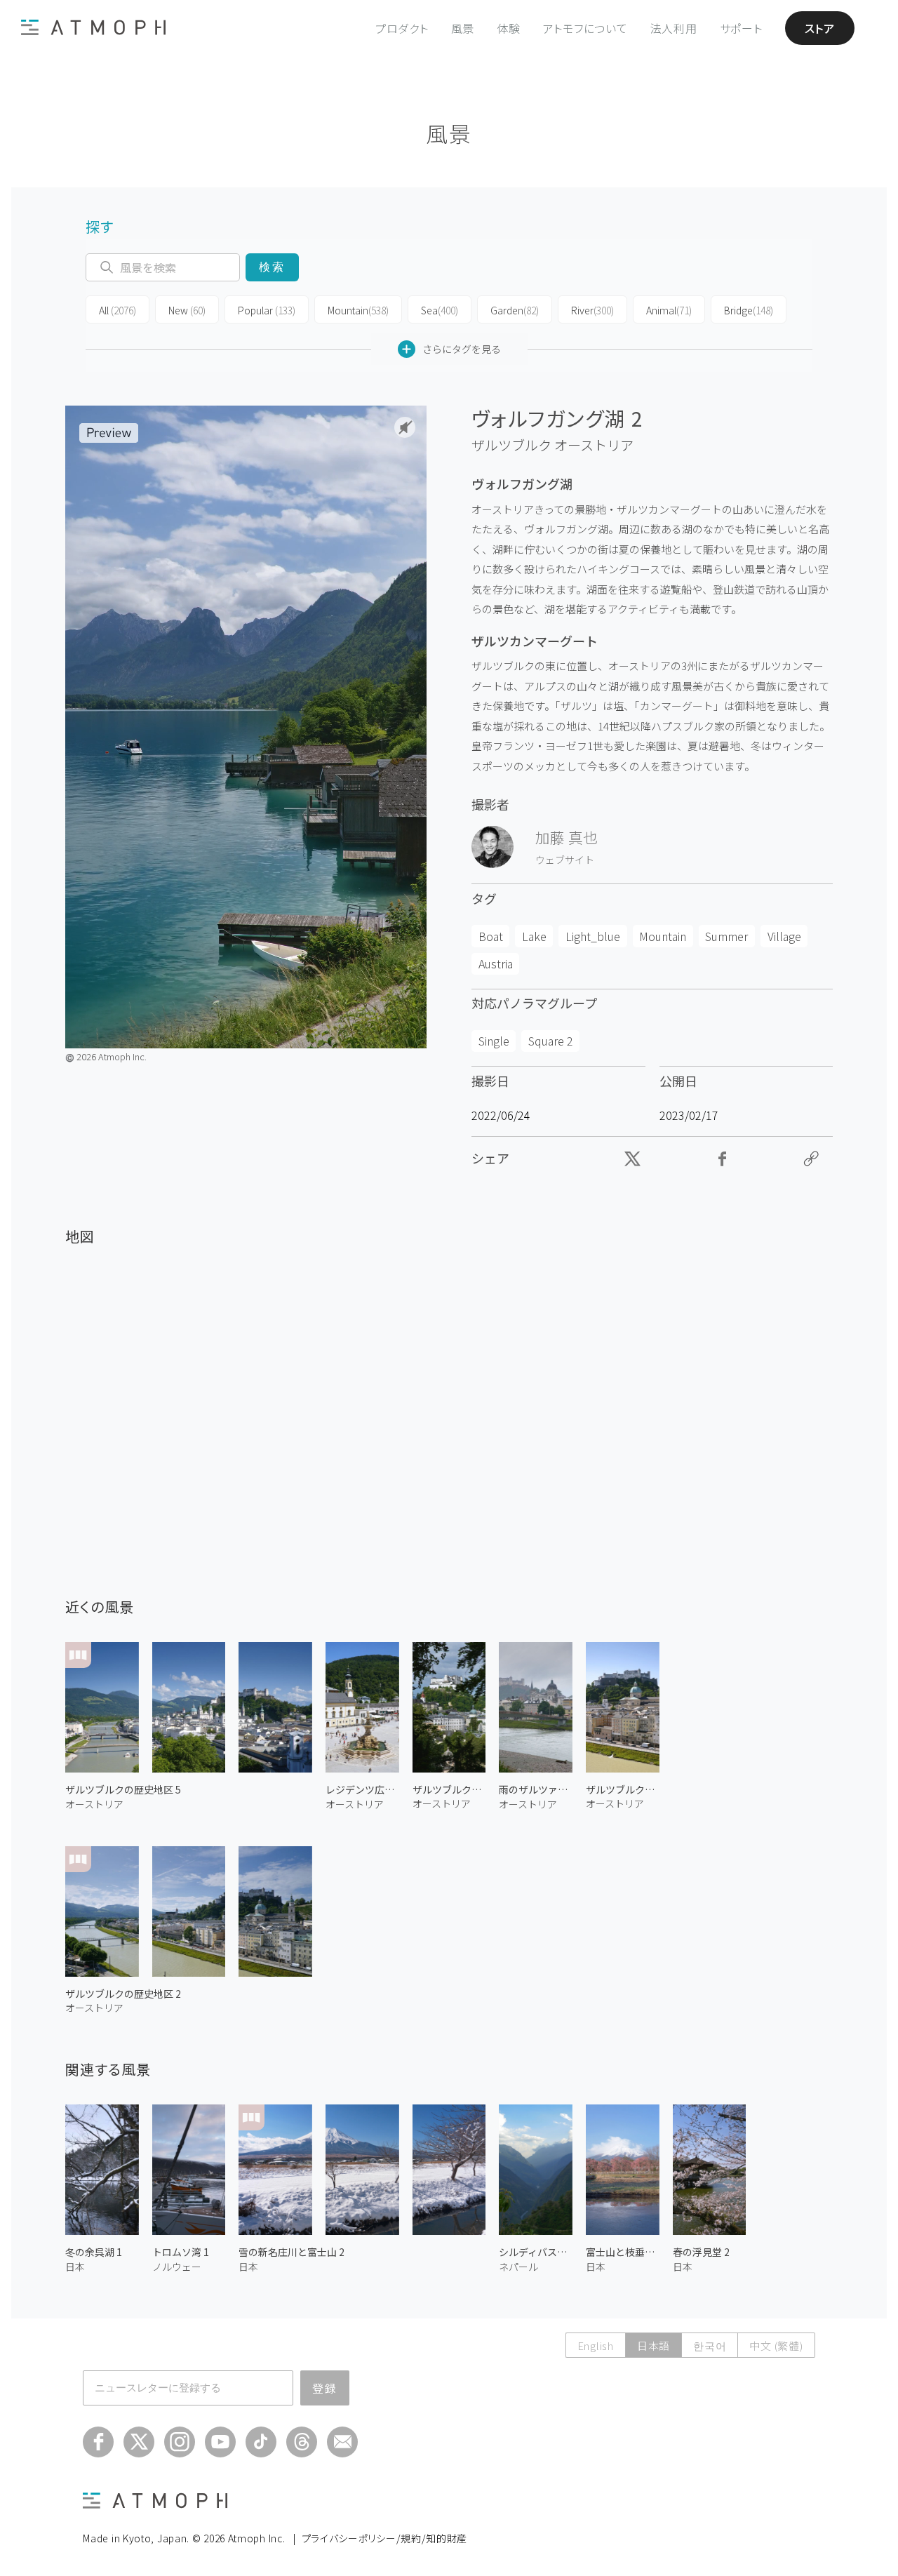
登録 (325, 2388)
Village (784, 936)
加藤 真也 (567, 837)
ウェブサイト (565, 860)
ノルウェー (177, 2267)
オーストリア (594, 445)
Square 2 (551, 1041)
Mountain (358, 310)
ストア (820, 28)
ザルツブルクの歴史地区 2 (123, 1994)
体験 (509, 28)
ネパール (518, 2267)
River (592, 310)
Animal (669, 310)
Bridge (749, 310)
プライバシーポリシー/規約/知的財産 (385, 2538)
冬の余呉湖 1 (94, 2252)
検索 (272, 267)
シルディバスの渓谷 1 (536, 2252)
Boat (491, 936)
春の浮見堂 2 (701, 2252)
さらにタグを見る (462, 349)
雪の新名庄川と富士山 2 (291, 2252)
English (596, 2345)
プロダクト (402, 28)
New (187, 310)
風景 (463, 28)
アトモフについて (585, 28)
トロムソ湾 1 (181, 2252)
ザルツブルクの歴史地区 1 (449, 1789)
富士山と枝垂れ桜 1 (623, 2252)
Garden (515, 310)
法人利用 (674, 28)
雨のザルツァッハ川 (536, 1789)
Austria (496, 963)
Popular (267, 310)
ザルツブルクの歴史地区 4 (623, 1789)
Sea (440, 310)
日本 (75, 2267)
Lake (534, 936)
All (118, 310)
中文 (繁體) (776, 2345)
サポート (741, 28)
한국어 (710, 2345)
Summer (726, 936)
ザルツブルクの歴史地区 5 (123, 1789)
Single (494, 1041)
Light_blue (593, 936)
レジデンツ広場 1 (362, 1789)
